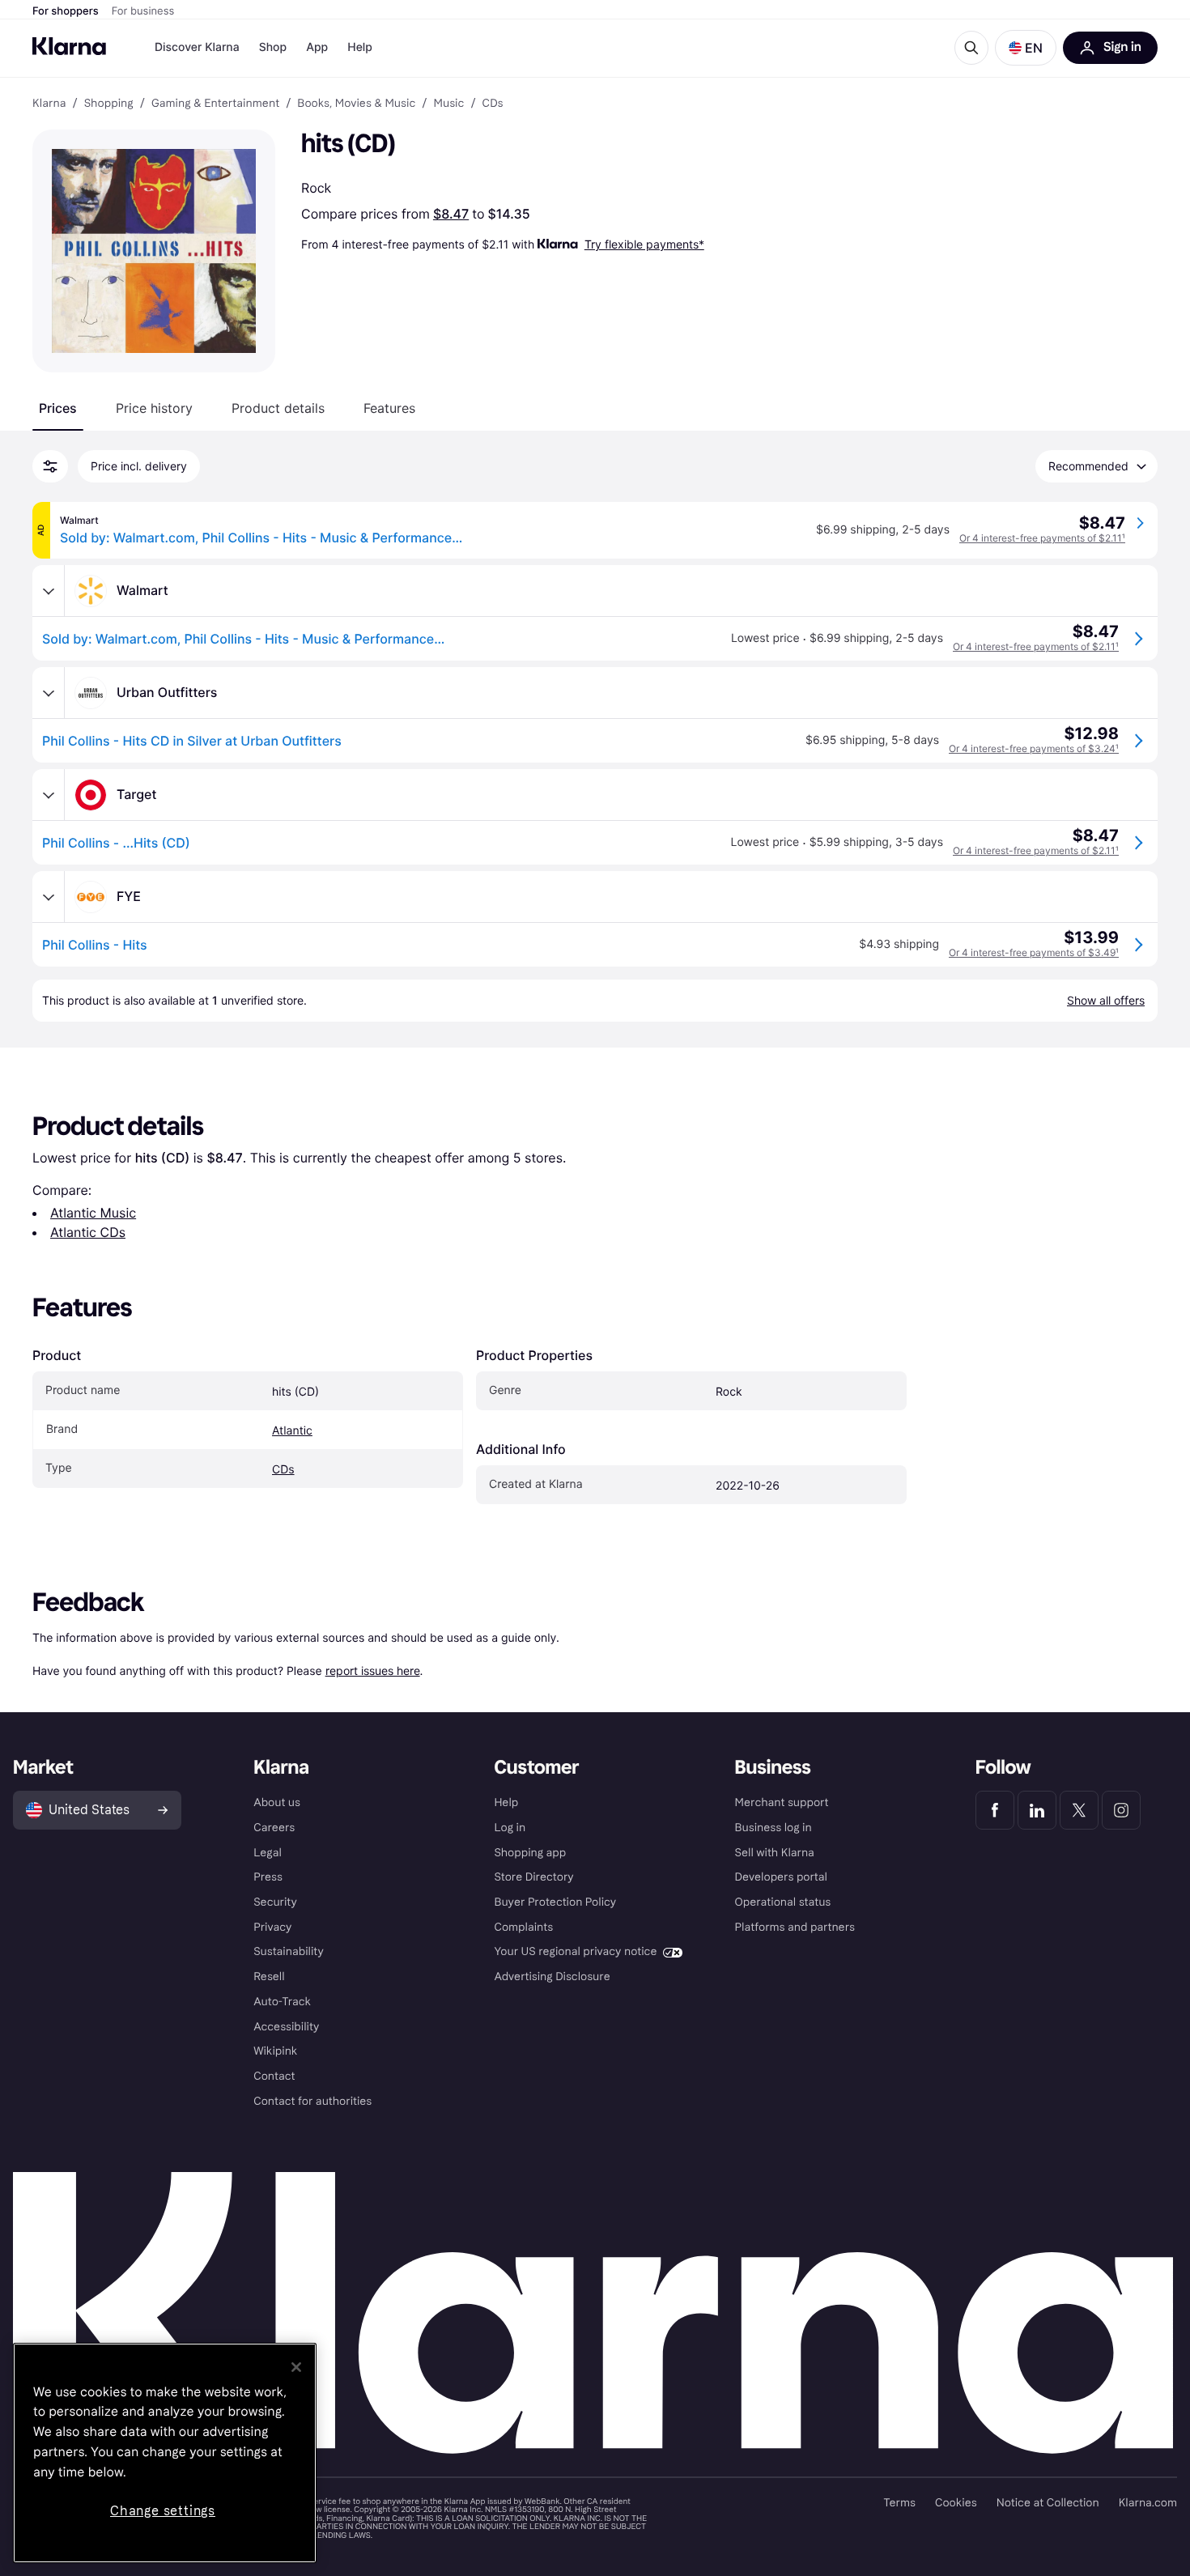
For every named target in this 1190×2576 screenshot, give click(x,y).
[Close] (296, 2367)
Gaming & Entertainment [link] (215, 104)
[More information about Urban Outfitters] (49, 693)
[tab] (58, 408)
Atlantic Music (93, 1213)
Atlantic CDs (88, 1232)
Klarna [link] (49, 104)
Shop (273, 47)
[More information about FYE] (49, 897)
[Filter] (50, 466)
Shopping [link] (109, 104)
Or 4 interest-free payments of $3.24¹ (1034, 748)
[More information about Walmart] (49, 591)
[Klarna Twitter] (1079, 1810)
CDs (283, 1470)
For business (143, 11)
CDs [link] (493, 104)
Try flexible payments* (644, 244)
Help (360, 47)
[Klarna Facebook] (995, 1810)
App (317, 47)
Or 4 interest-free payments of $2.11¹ (1042, 538)
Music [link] (448, 104)
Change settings (163, 2511)
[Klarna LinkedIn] (1037, 1810)
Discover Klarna (197, 47)
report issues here (373, 1671)
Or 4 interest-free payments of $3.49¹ (1034, 952)
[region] (165, 2453)
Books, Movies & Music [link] (356, 104)
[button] (1026, 48)
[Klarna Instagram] (1121, 1810)
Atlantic (292, 1431)
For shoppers (66, 11)
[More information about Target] (49, 795)
